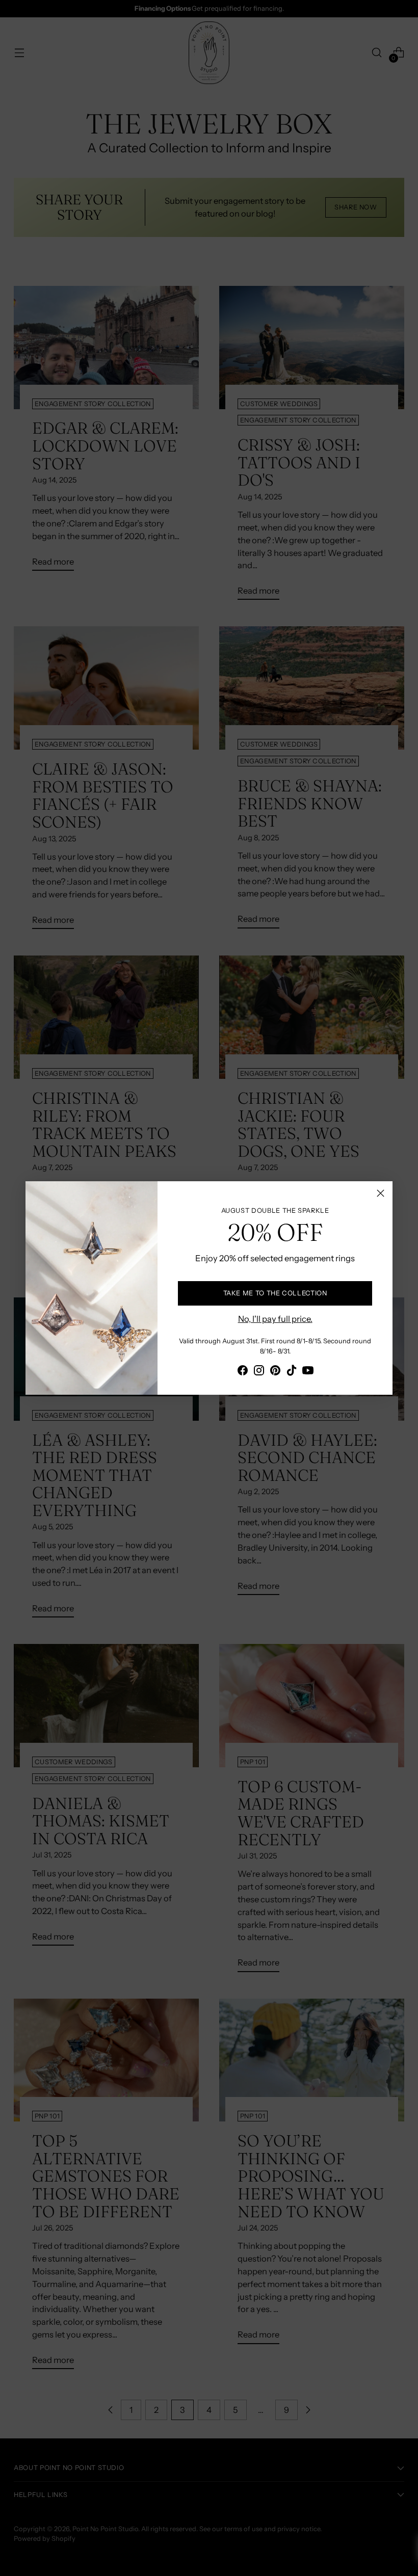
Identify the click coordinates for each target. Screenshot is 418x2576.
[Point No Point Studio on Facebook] (243, 1372)
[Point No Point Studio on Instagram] (259, 1372)
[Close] (381, 1193)
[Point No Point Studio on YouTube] (308, 1372)
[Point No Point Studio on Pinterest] (275, 1372)
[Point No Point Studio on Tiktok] (292, 1372)
